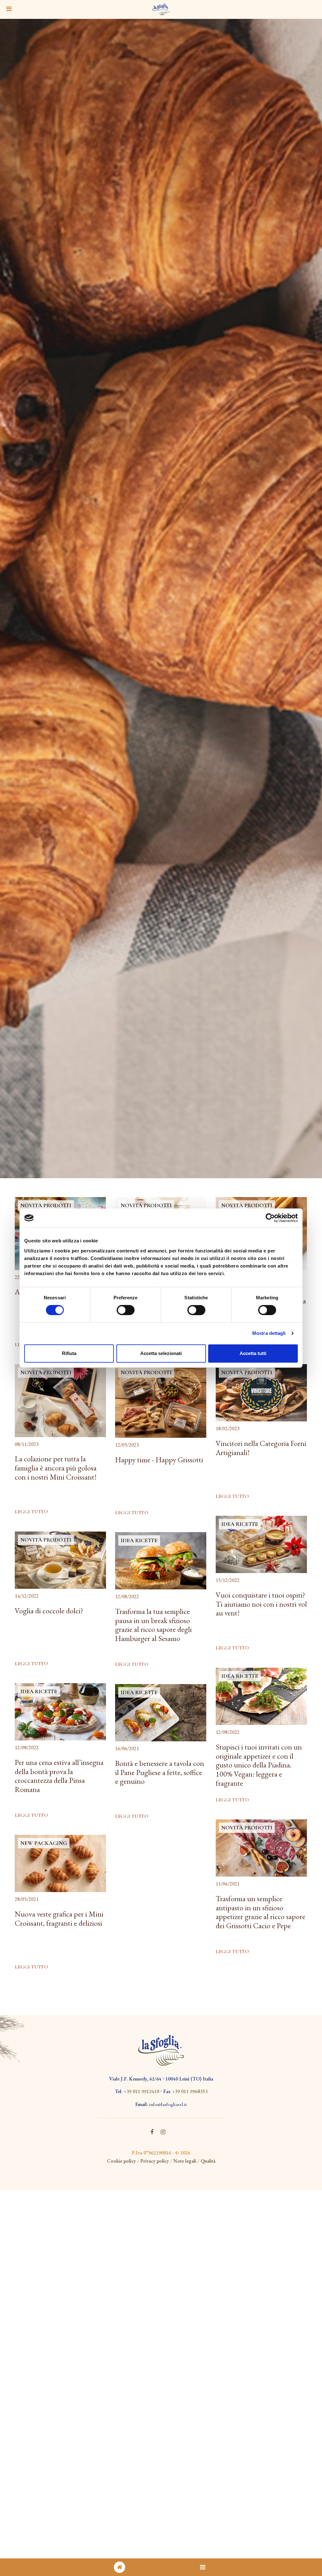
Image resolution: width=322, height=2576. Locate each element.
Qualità (208, 2161)
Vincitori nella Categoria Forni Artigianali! (261, 1448)
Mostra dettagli (269, 1333)
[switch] (126, 1310)
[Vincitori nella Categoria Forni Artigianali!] (261, 1393)
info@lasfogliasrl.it (168, 2104)
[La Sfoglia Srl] (161, 9)
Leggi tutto (31, 1512)
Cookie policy (121, 2161)
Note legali (185, 2161)
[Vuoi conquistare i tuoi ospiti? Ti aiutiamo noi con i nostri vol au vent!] (261, 1545)
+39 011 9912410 (141, 2091)
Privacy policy (155, 2161)
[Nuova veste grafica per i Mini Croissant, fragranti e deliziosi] (60, 1864)
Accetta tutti (253, 1353)
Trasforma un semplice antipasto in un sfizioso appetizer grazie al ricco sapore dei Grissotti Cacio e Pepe (261, 1912)
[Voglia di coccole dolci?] (60, 1560)
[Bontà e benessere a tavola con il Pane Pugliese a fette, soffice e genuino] (161, 1713)
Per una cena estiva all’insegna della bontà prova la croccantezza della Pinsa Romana (59, 1776)
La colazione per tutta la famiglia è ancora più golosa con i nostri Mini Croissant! (56, 1468)
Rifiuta (69, 1353)
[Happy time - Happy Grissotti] (161, 1401)
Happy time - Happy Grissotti (159, 1460)
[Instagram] (163, 2132)
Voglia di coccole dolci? (49, 1611)
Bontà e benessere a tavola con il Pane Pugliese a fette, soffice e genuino (160, 1773)
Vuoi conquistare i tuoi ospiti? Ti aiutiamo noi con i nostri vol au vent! (261, 1604)
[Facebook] (152, 2132)
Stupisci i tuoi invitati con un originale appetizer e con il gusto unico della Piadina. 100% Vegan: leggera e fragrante (259, 1765)
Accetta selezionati (161, 1353)
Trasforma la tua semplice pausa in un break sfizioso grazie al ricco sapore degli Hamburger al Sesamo (153, 1625)
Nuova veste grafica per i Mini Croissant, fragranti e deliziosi (59, 1919)
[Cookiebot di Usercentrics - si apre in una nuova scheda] (270, 1218)
